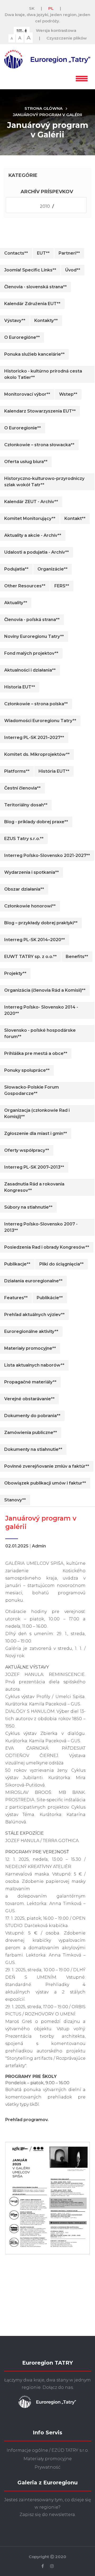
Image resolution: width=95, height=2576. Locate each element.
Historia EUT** (20, 687)
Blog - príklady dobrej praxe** (36, 822)
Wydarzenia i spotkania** (32, 872)
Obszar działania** (24, 889)
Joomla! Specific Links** (30, 270)
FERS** (62, 586)
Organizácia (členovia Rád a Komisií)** (45, 990)
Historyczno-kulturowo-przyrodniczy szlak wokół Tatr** (44, 482)
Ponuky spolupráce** (27, 1070)
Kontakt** (75, 518)
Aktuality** (16, 603)
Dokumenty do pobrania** (32, 1416)
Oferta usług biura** (26, 462)
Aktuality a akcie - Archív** (33, 535)
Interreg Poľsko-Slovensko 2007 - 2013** (41, 1227)
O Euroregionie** (23, 428)
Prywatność (47, 2467)
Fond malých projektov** (31, 653)
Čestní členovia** (22, 788)
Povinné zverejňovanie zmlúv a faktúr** (47, 1466)
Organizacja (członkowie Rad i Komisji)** (37, 1113)
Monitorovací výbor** (27, 394)
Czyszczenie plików (67, 38)
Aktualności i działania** (30, 670)
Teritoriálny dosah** (26, 805)
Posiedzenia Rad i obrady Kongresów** (47, 1247)
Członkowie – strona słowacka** (39, 445)
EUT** (43, 253)
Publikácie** (50, 1298)
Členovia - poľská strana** (32, 620)
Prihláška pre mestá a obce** (36, 1053)
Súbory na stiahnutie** (28, 1207)
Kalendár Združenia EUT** (32, 304)
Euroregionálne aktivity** (31, 1331)
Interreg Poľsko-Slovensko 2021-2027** (47, 855)
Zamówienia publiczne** (31, 1433)
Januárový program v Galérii (47, 115)
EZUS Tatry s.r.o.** (24, 839)
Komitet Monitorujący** (30, 518)
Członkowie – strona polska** (36, 704)
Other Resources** (25, 586)
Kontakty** (46, 321)
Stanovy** (15, 1500)
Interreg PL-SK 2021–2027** (34, 738)
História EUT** (54, 771)
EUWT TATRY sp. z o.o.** (30, 957)
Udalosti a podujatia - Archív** (37, 552)
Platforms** (17, 771)
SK (32, 8)
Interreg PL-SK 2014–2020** (35, 940)
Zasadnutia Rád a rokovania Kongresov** (34, 1187)
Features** (16, 1298)
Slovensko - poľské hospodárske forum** (40, 1033)
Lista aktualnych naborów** (34, 1365)
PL (51, 8)
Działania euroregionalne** (33, 1281)
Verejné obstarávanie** (29, 1399)
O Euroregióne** (22, 337)
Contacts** (16, 253)
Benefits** (77, 957)
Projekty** (15, 973)
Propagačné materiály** (30, 1382)
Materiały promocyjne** (30, 1348)
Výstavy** (15, 321)
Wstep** (68, 394)
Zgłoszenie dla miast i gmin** (36, 1133)
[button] (82, 78)
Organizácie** (53, 569)
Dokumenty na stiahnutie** (33, 1449)
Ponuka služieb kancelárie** (34, 354)
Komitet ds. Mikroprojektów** (37, 754)
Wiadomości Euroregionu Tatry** (40, 721)
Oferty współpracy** (27, 1150)
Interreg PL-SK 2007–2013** (34, 1167)
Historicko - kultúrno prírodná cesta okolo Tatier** (43, 374)
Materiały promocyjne (48, 2459)
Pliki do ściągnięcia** (61, 1264)
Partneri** (69, 253)
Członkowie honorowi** (30, 906)
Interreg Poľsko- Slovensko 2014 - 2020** (41, 1010)
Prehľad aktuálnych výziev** (34, 1315)
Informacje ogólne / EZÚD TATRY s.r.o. (48, 2450)
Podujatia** (16, 569)
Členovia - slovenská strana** (35, 287)
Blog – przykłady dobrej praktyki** (41, 923)
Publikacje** (17, 1264)
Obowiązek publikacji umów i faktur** (45, 1483)
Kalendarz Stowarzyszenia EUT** (40, 411)
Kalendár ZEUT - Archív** (31, 502)
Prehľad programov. (27, 2120)
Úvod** (73, 270)
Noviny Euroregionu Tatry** (34, 636)
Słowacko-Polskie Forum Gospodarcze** (32, 1090)
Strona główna (44, 108)
